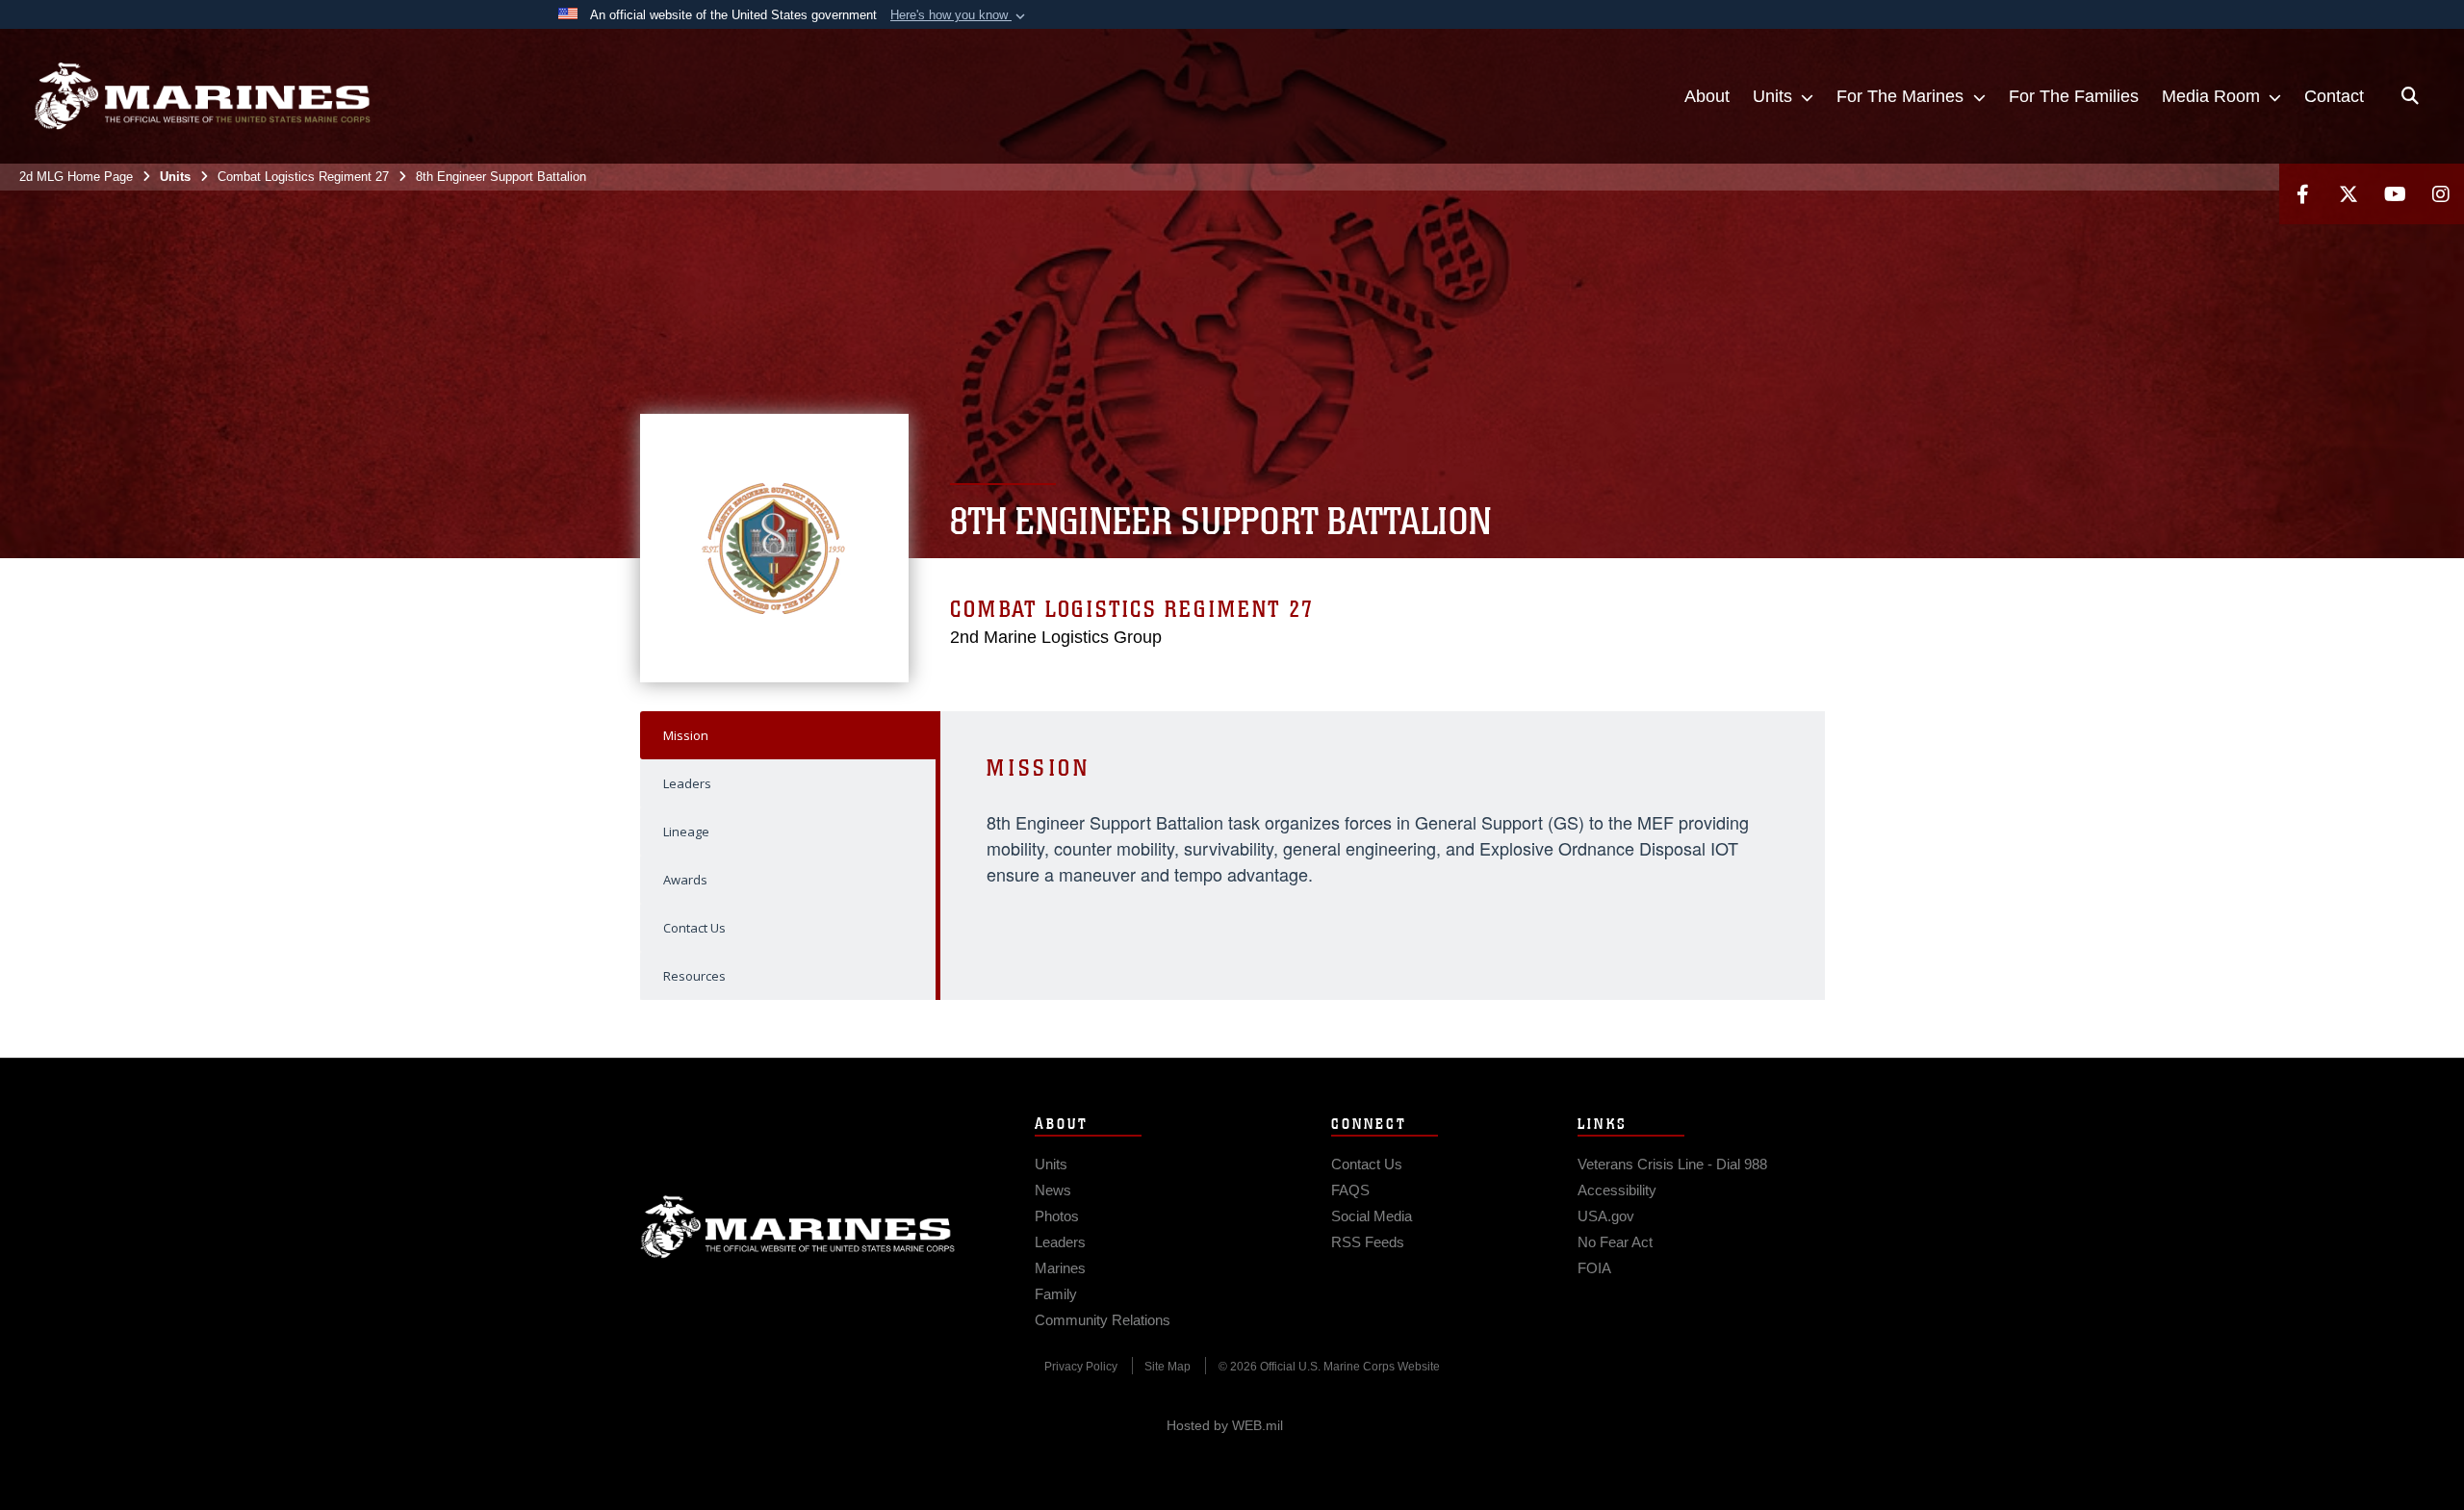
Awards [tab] (685, 880)
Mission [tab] (686, 735)
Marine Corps (798, 1227)
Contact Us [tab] (694, 928)
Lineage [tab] (686, 832)
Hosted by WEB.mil (1225, 1425)
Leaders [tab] (687, 783)
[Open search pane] (2410, 96)
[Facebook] (2302, 194)
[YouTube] (2395, 194)
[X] (2348, 194)
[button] (960, 15)
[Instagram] (2441, 194)
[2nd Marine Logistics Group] (202, 96)
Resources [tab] (694, 976)
